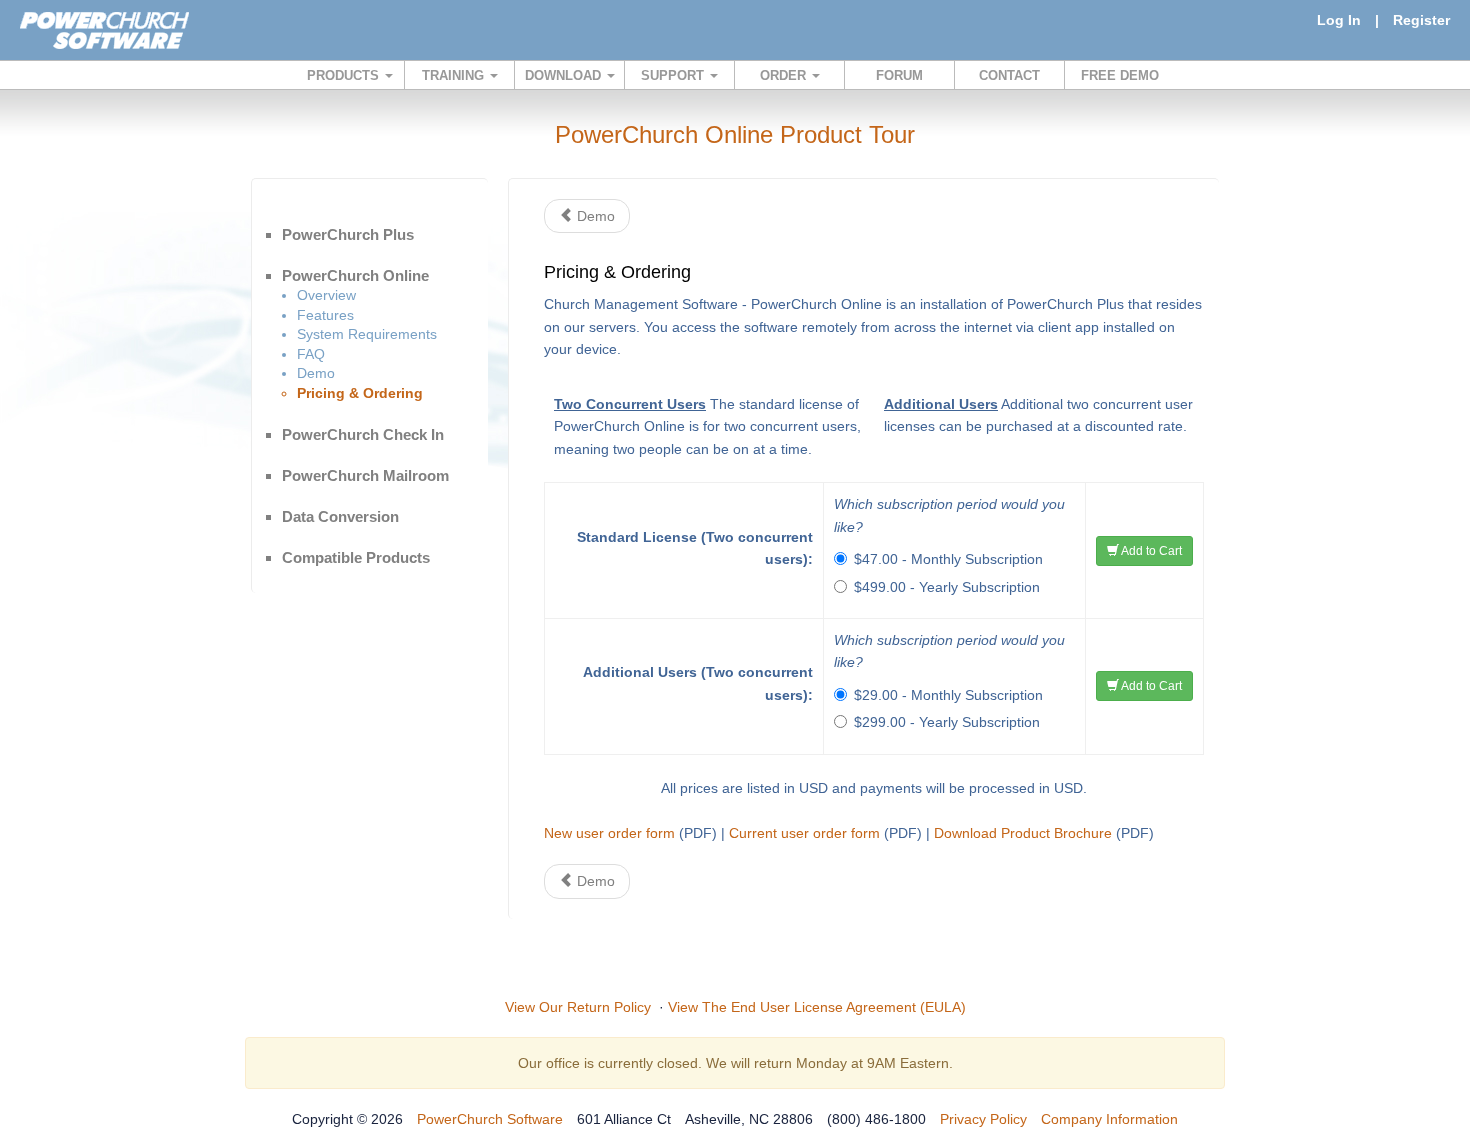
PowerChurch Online (355, 275)
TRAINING (455, 75)
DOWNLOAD (565, 75)
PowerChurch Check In (363, 434)
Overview (326, 295)
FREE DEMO (1120, 75)
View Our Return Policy (578, 1007)
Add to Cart (1150, 551)
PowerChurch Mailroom (365, 475)
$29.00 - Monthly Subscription (948, 695)
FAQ (311, 354)
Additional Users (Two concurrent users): (698, 683)
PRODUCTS (345, 75)
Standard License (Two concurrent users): (695, 548)
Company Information (1109, 1119)
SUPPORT (674, 75)
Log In (1339, 20)
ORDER (785, 75)
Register (1421, 20)
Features (325, 315)
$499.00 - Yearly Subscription (947, 587)
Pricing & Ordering (360, 393)
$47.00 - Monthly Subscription (948, 559)
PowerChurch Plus (348, 234)
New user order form (609, 833)
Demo (316, 373)
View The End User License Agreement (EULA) (817, 1007)
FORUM (899, 75)
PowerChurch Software (490, 1119)
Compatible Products (356, 557)
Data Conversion (340, 516)
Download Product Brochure (1023, 833)
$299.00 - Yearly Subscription (947, 722)
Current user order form (804, 833)
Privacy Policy (983, 1119)
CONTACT (1009, 75)
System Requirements (367, 334)
